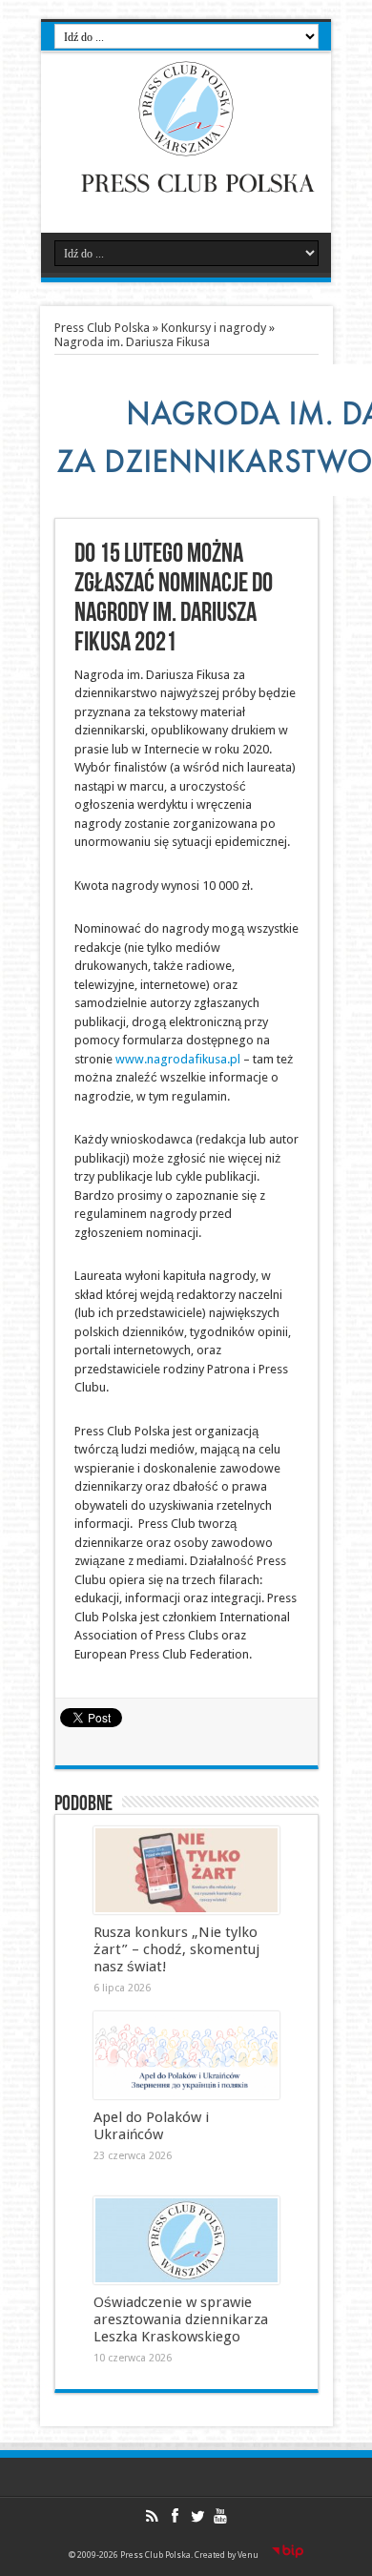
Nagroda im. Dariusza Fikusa (132, 342)
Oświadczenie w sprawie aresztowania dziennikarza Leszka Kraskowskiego (181, 2319)
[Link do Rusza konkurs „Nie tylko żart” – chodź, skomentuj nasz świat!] (186, 1870)
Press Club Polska (102, 328)
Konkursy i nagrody (214, 328)
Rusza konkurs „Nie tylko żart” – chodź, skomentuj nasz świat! (176, 1949)
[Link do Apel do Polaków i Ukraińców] (186, 2055)
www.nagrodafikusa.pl (178, 1059)
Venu (248, 2555)
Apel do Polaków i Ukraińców (151, 2126)
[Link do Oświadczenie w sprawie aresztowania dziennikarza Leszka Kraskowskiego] (186, 2240)
